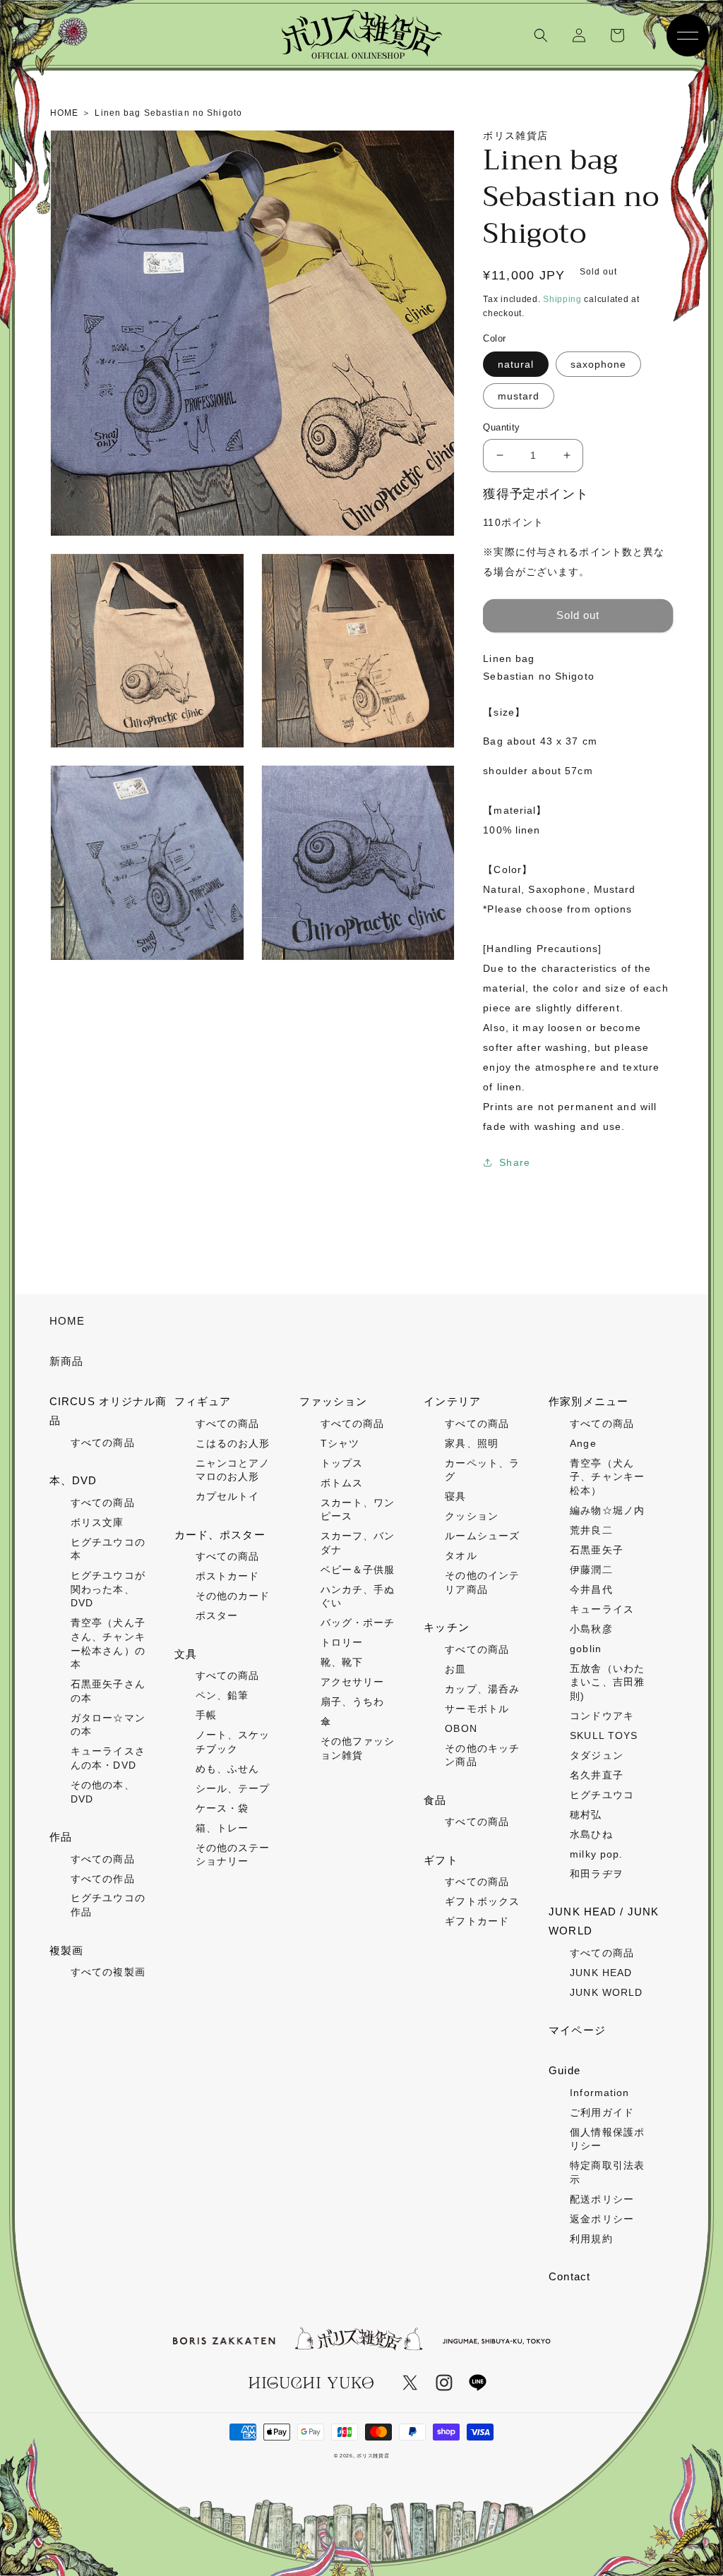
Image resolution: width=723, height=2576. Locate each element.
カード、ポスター (220, 1535)
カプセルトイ (228, 1496)
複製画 (66, 1950)
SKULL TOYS (604, 1735)
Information (599, 2093)
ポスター (217, 1615)
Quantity (501, 427)
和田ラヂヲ (597, 1874)
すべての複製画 (108, 1972)
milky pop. (596, 1854)
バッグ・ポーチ (358, 1623)
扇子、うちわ (353, 1702)
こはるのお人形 (233, 1443)
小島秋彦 (591, 1629)
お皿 (455, 1669)
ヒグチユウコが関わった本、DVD (108, 1589)
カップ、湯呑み (482, 1689)
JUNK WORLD (606, 1992)
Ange (583, 1443)
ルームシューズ (482, 1536)
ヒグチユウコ (602, 1795)
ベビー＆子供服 (358, 1570)
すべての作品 (103, 1879)
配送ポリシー (602, 2199)
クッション (472, 1516)
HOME (67, 1321)
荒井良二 (591, 1530)
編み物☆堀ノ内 (607, 1510)
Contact (569, 2276)
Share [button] (515, 1162)
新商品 (66, 1361)
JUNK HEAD (601, 1973)
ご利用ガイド (602, 2112)
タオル (461, 1555)
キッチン (446, 1627)
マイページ (577, 2030)
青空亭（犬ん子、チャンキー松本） (607, 1477)
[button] (541, 35)
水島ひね (591, 1834)
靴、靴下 (342, 1662)
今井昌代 (591, 1589)
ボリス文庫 (97, 1522)
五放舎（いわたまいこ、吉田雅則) (607, 1682)
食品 (435, 1800)
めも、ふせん (228, 1769)
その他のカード (233, 1596)
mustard (519, 396)
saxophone (598, 364)
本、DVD (73, 1480)
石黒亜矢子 (597, 1550)
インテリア (452, 1401)
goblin (586, 1649)
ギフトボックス (482, 1901)
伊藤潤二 (591, 1570)
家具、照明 (472, 1443)
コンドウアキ (602, 1716)
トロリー (342, 1642)
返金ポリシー (602, 2219)
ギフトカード (477, 1921)
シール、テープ (233, 1788)
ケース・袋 (222, 1808)
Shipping (562, 299)
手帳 (206, 1715)
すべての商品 (103, 1443)
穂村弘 (586, 1814)
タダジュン (597, 1755)
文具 (186, 1654)
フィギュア (203, 1401)
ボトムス (342, 1483)
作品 (61, 1837)
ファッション (334, 1401)
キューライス (602, 1609)
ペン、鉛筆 (222, 1695)
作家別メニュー (588, 1401)
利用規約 (591, 2239)
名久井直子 (597, 1775)
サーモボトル (477, 1709)
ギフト (441, 1860)
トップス (342, 1463)
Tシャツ (340, 1443)
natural (516, 364)
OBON (461, 1728)
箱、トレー (222, 1828)
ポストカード (228, 1576)
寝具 (455, 1496)
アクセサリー (353, 1682)
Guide (564, 2070)
